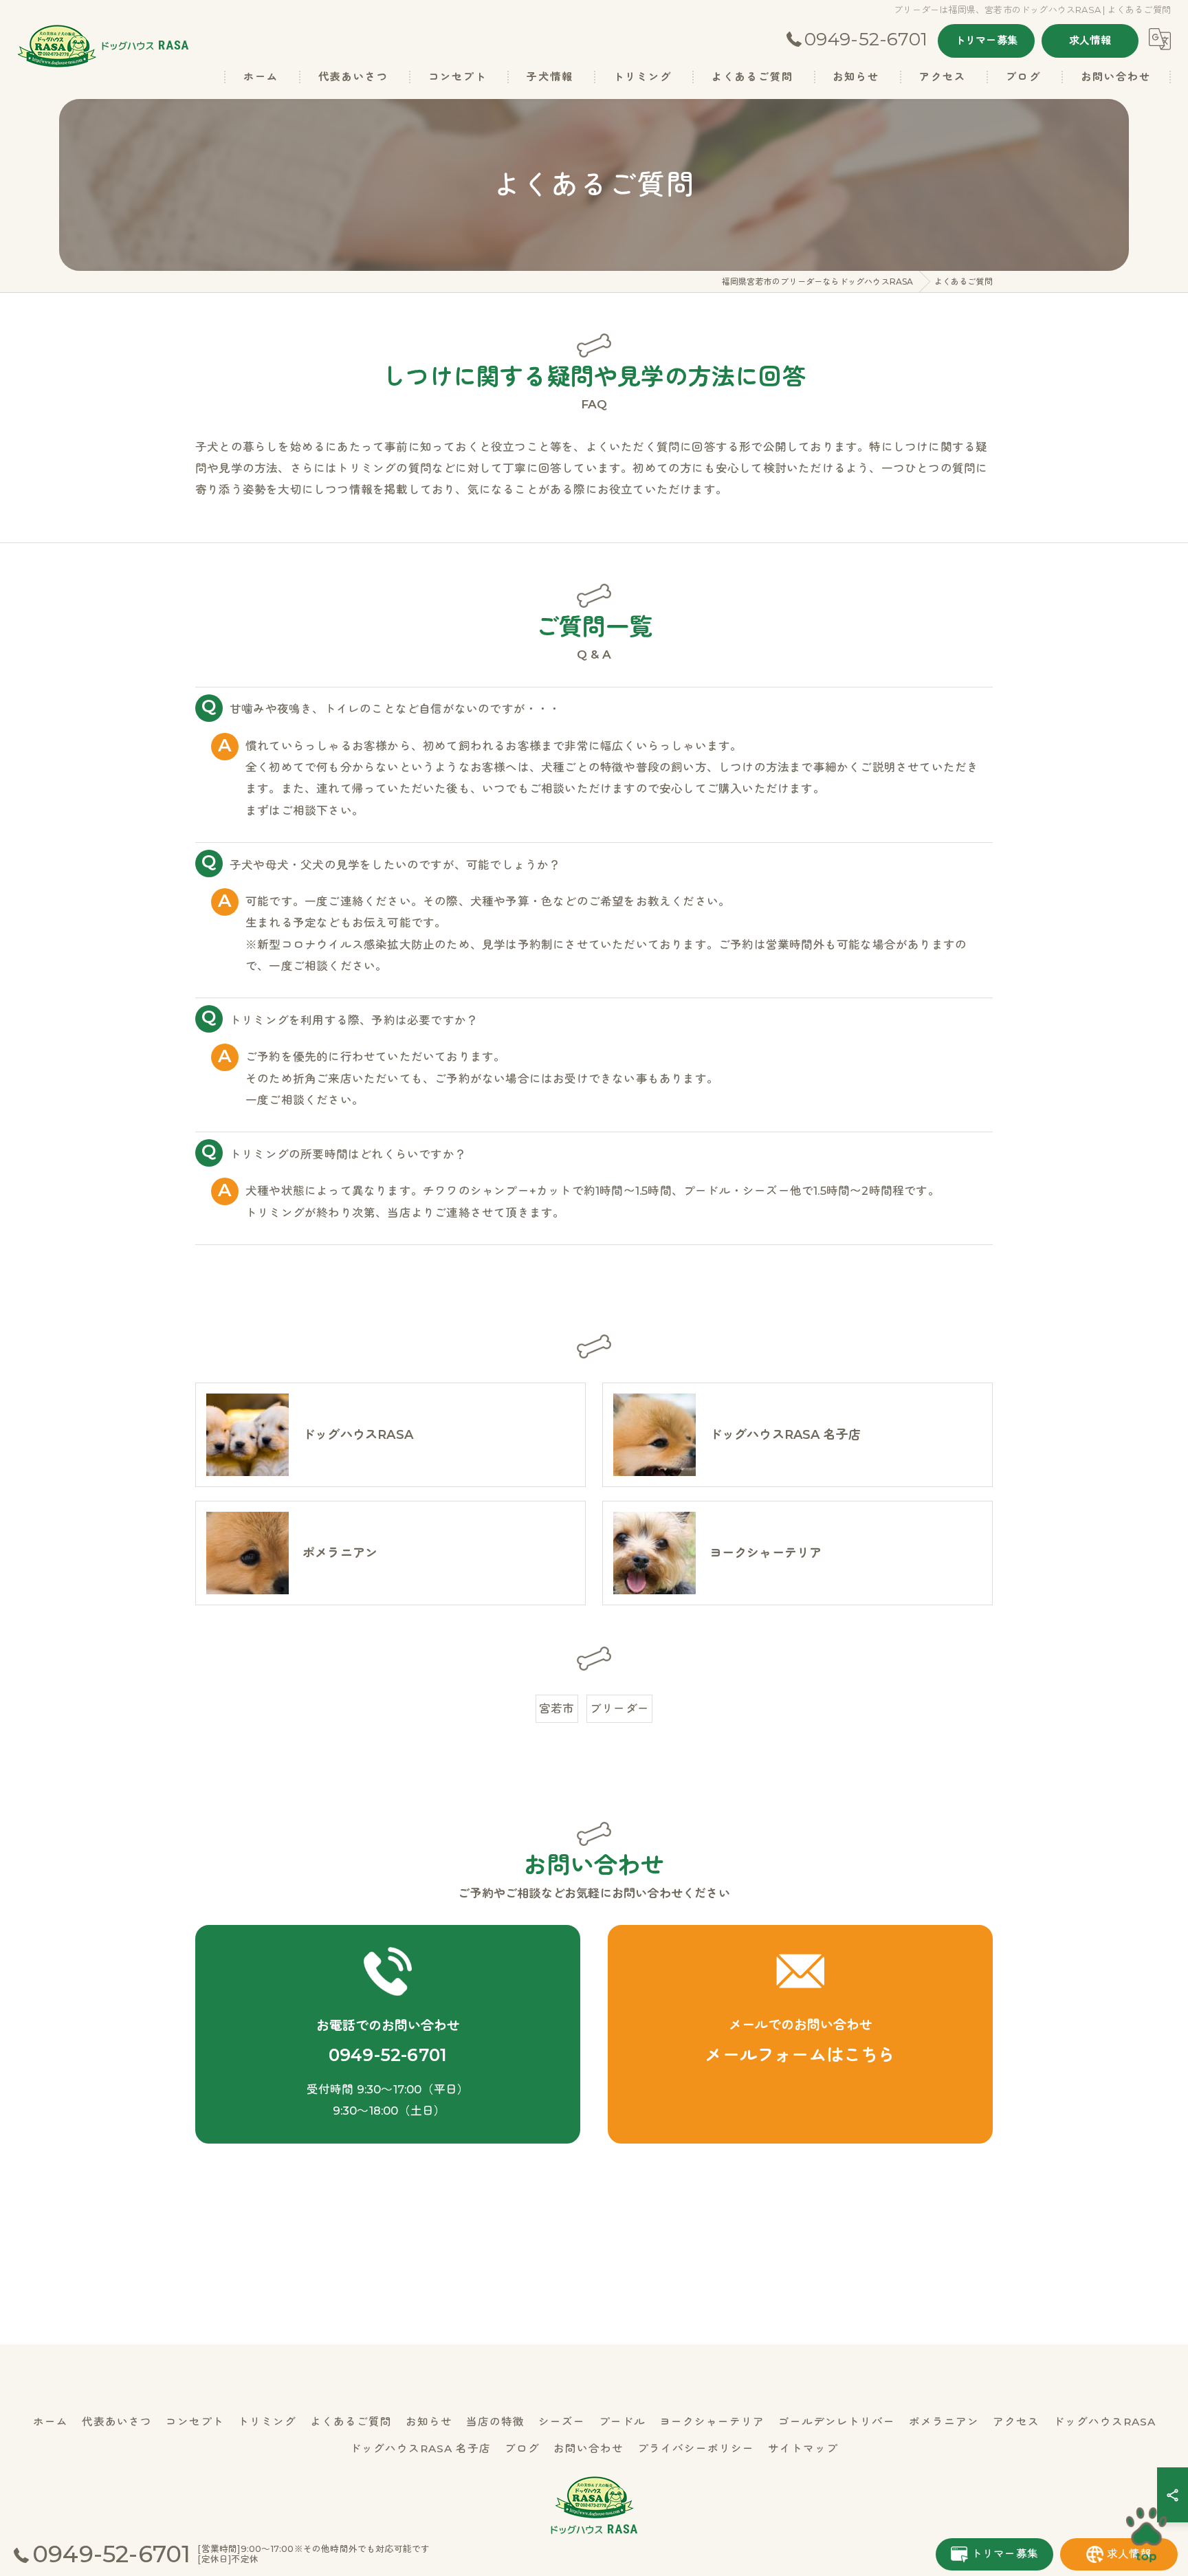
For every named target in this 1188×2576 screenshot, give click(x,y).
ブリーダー (619, 1708)
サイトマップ (803, 2448)
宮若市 (557, 1708)
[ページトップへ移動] (1147, 2535)
